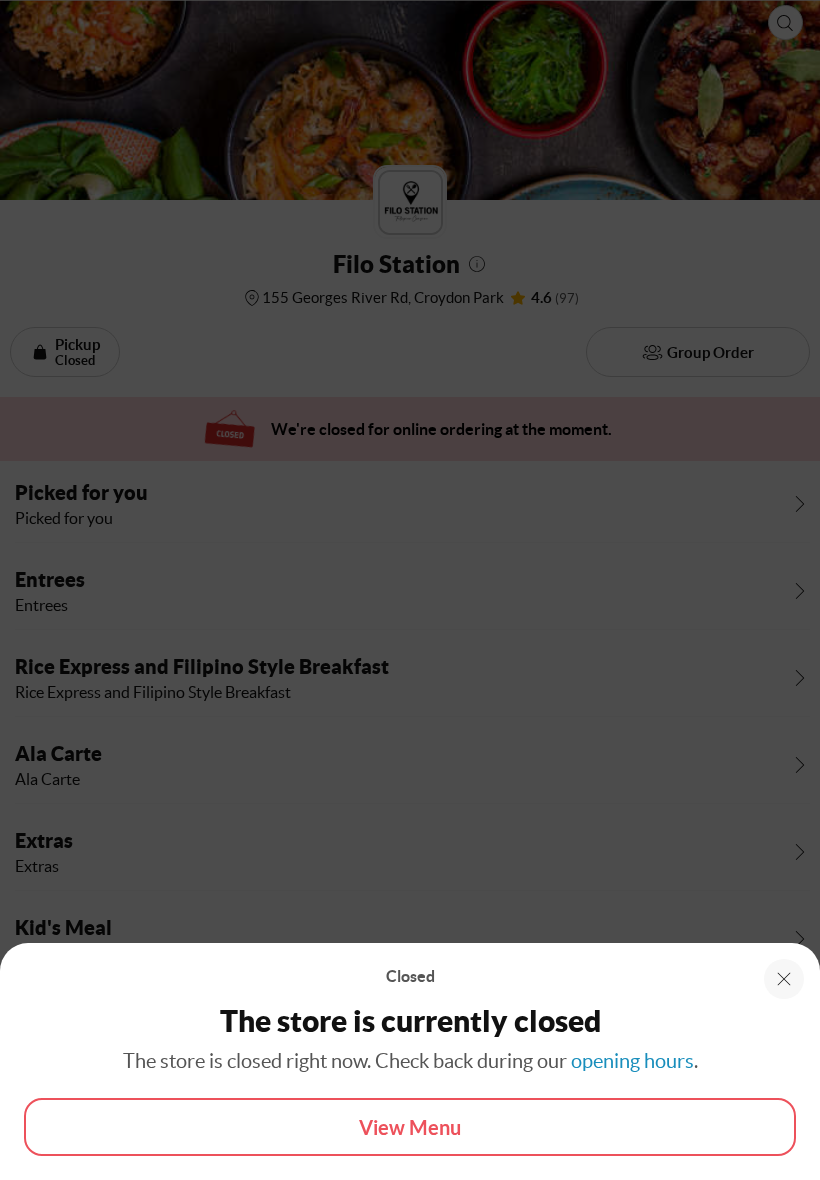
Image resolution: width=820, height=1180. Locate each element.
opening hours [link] (632, 1061)
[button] (784, 979)
